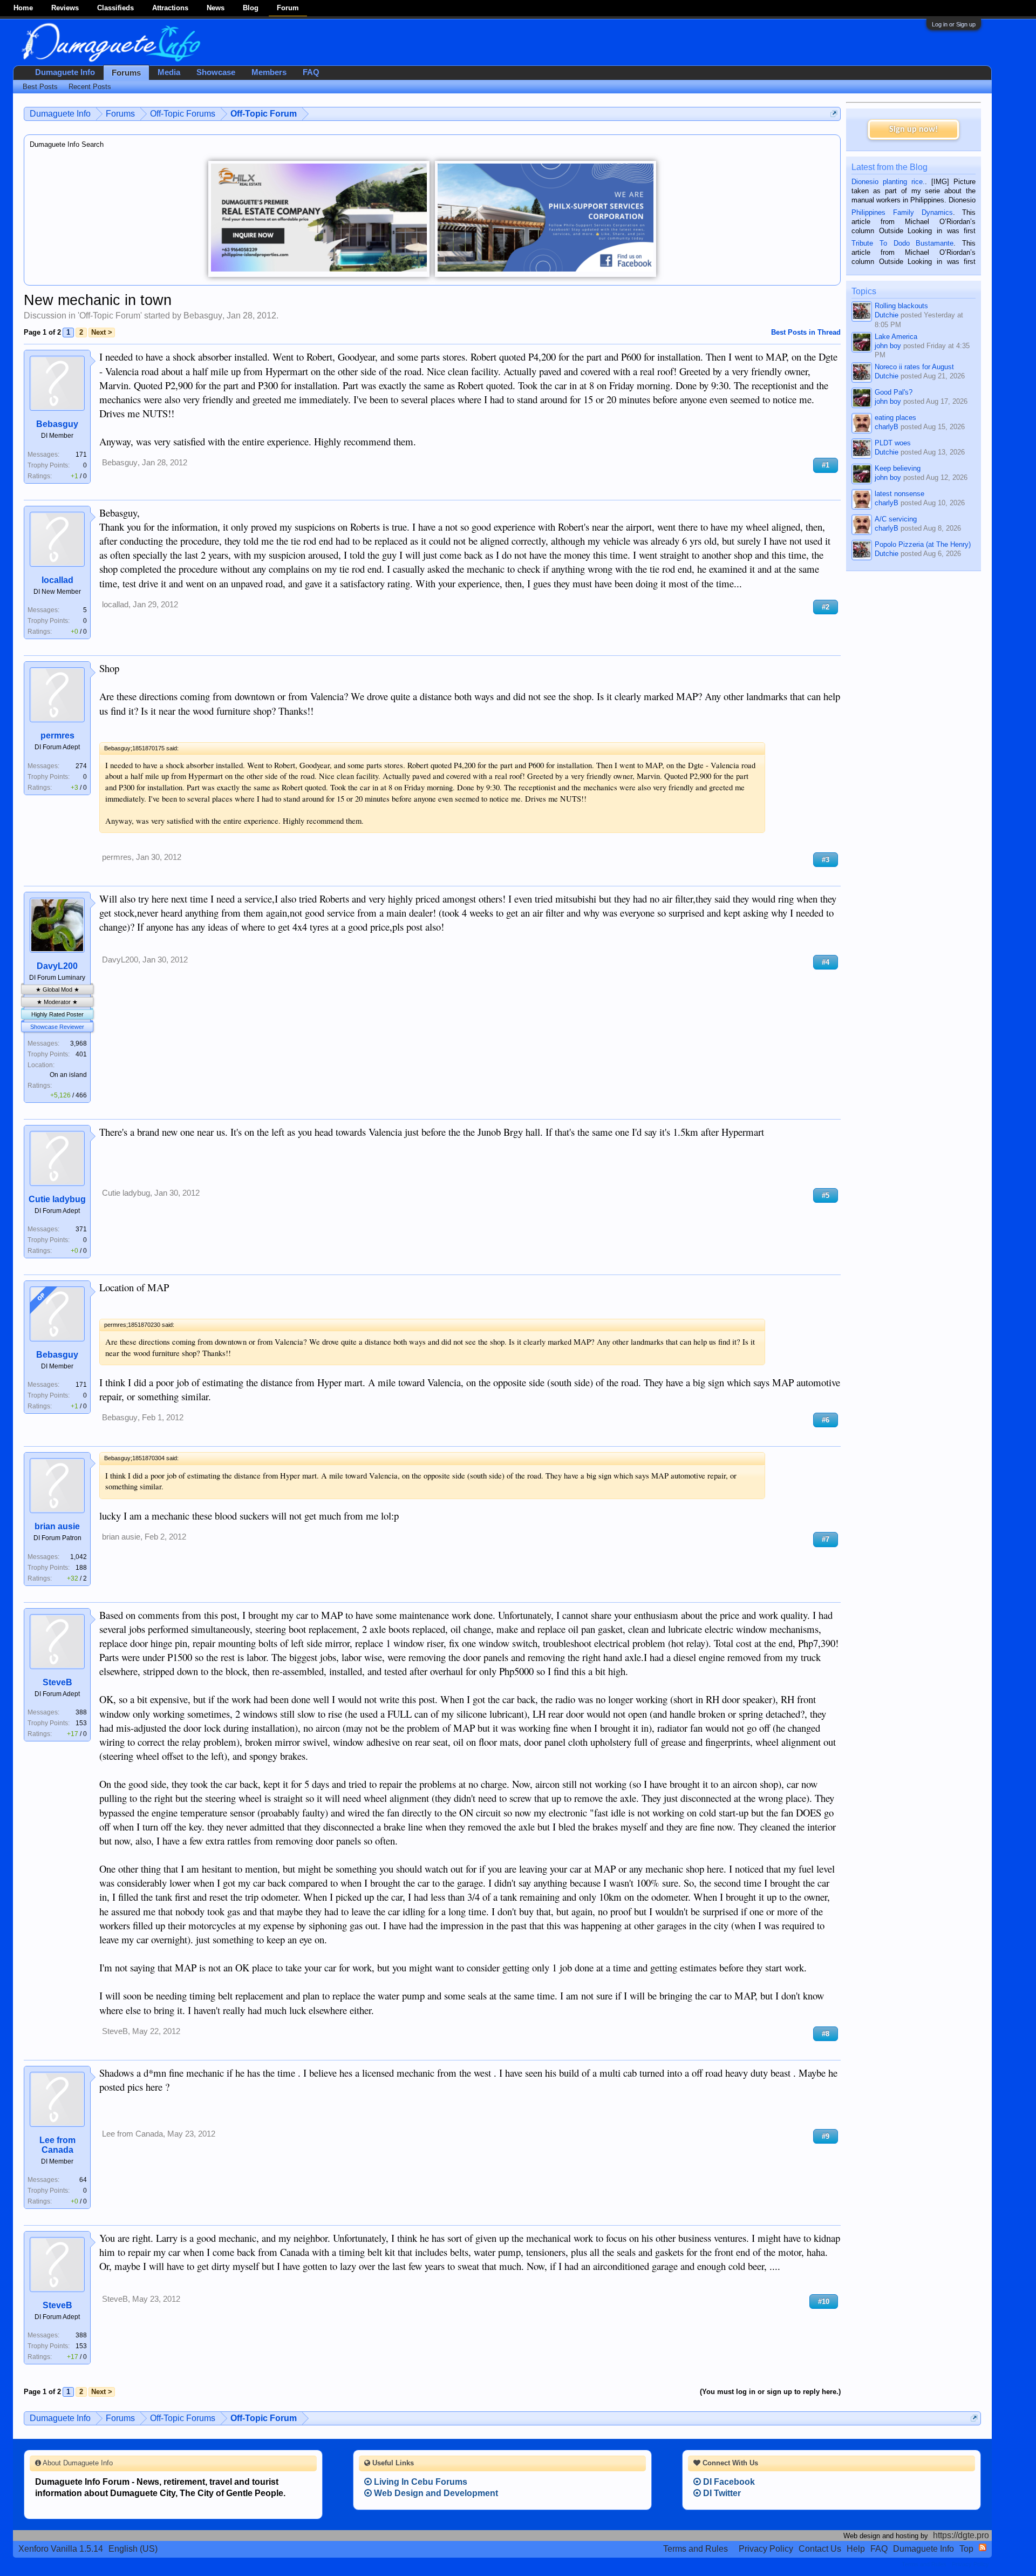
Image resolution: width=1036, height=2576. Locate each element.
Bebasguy (203, 316)
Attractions (170, 8)
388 (81, 1712)
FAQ (311, 72)
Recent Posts (90, 87)
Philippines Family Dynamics (902, 212)
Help (856, 2549)
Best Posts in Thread (806, 332)
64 (83, 2180)
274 (81, 766)
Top (966, 2549)
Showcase (216, 72)
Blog (251, 8)
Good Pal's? (894, 392)
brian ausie (57, 1526)
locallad (57, 580)
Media (169, 72)
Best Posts (40, 87)
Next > (102, 332)
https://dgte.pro (961, 2535)
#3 (826, 860)
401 (81, 1054)
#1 (826, 465)
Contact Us (820, 2549)
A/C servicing (896, 519)
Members (269, 72)
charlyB (887, 427)
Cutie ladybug (57, 1199)
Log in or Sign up (954, 24)
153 (81, 1723)
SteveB (57, 1682)
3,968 (79, 1043)
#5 (826, 1195)
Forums (126, 73)
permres (57, 735)
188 (81, 1568)
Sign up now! (914, 130)
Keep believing (898, 468)
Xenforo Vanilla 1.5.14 (61, 2549)
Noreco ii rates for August (914, 367)
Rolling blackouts (901, 306)
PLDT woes (893, 443)
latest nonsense (899, 494)
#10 (824, 2302)
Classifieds (115, 8)
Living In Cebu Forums (420, 2482)
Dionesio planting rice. (888, 182)
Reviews (65, 8)
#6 (826, 1420)
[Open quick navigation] (834, 114)
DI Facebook (728, 2482)
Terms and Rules (696, 2549)
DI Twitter (721, 2493)
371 (81, 1229)
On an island (68, 1075)
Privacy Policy (766, 2549)
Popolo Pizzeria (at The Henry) (923, 544)
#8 (826, 2034)
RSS (983, 2547)
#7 (826, 1539)
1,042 (79, 1557)
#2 (826, 607)
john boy (888, 346)
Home (23, 8)
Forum (288, 8)
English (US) (133, 2549)
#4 (826, 962)
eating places (895, 418)
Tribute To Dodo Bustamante (902, 243)
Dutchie (887, 315)
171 (81, 455)
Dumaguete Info (65, 72)
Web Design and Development (435, 2493)
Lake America (896, 337)
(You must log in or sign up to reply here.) (770, 2392)
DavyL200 (57, 966)
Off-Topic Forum (110, 316)
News (216, 8)
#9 (826, 2136)
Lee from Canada (57, 2145)
